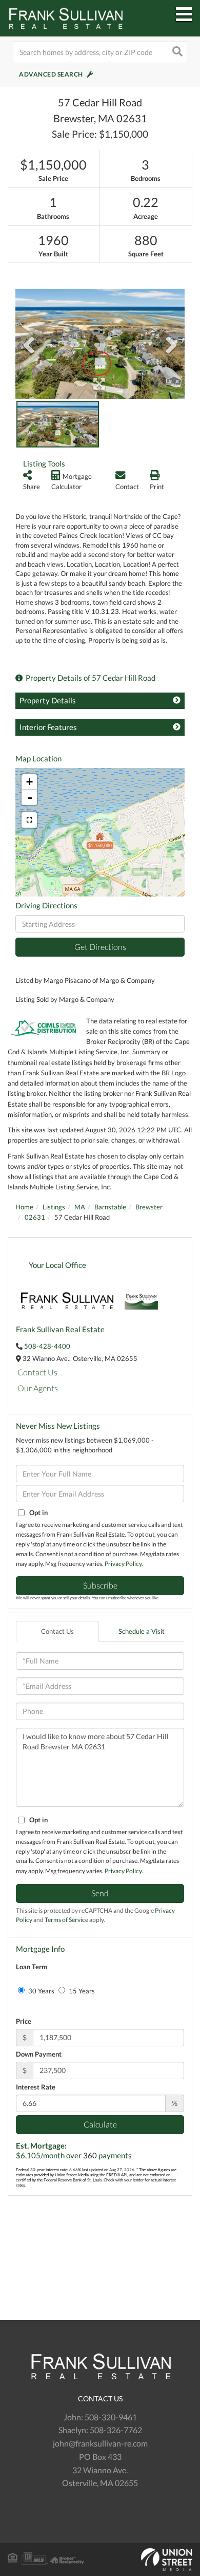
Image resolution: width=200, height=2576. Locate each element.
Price (24, 2021)
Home (24, 1207)
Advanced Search (51, 74)
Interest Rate (36, 2087)
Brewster (149, 1207)
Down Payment (39, 2054)
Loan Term (32, 1967)
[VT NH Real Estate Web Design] (100, 2560)
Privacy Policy (123, 1564)
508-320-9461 (111, 2417)
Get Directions (100, 947)
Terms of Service (66, 1920)
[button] (176, 52)
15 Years (81, 1991)
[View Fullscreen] (29, 820)
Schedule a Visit (142, 1631)
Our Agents (38, 1388)
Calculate (100, 2124)
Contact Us (37, 1372)
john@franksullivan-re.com (100, 2443)
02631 (35, 1217)
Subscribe (100, 1585)
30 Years (41, 1991)
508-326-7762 (116, 2430)
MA (80, 1207)
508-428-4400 (47, 1346)
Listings (54, 1207)
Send (100, 1893)
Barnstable (110, 1207)
